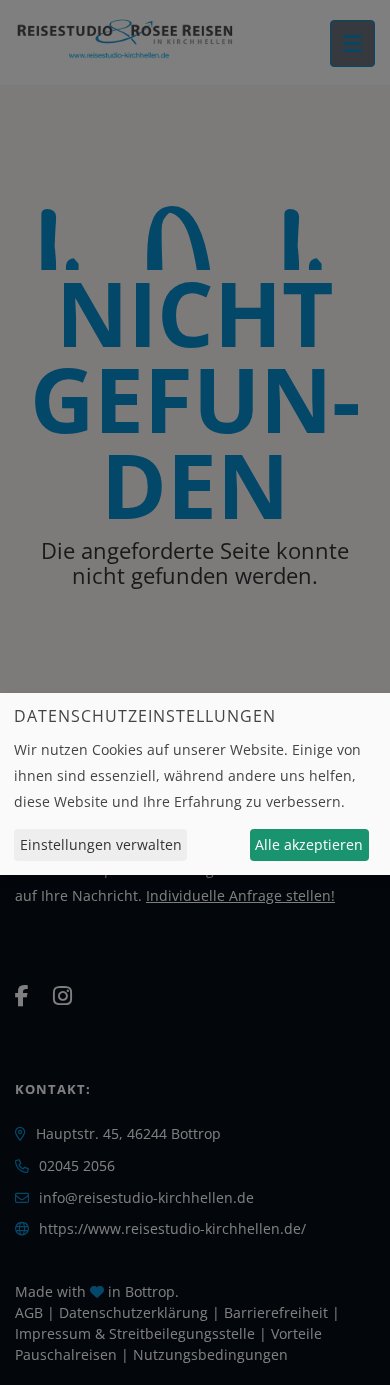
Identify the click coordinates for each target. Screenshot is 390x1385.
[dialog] (195, 784)
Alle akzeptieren (309, 844)
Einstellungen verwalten (101, 844)
